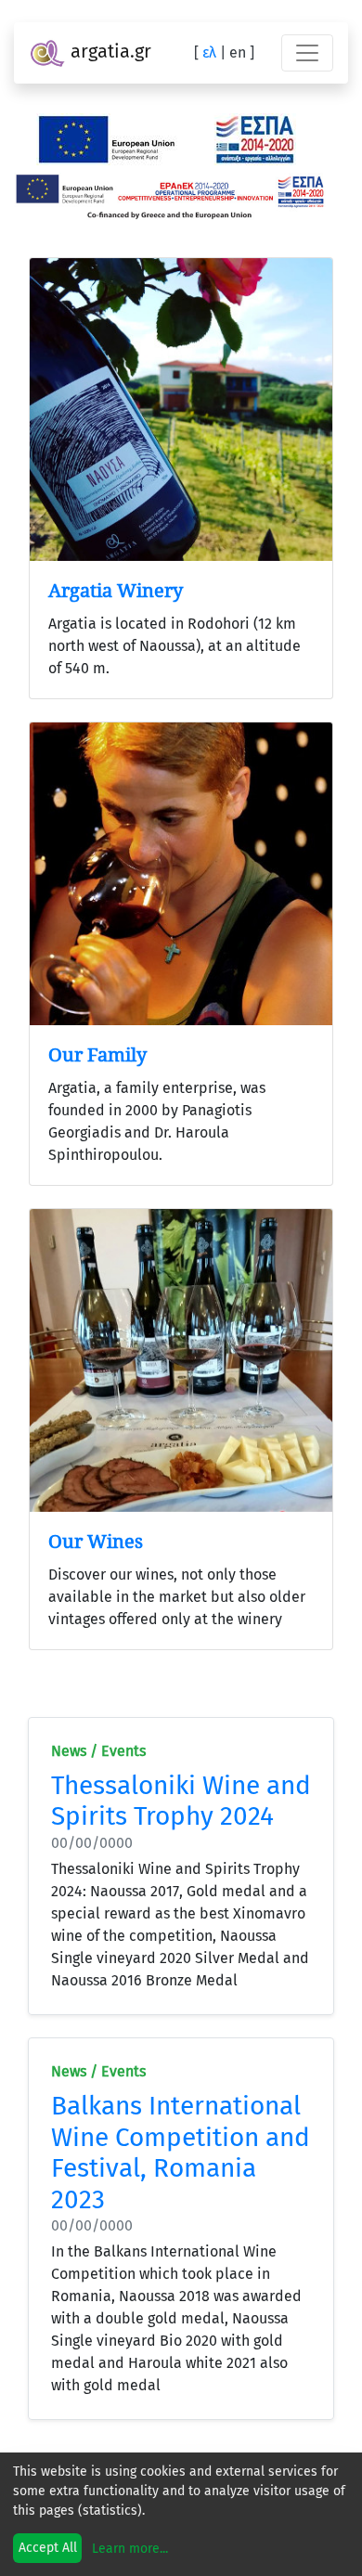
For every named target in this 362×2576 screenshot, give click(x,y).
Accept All (48, 2548)
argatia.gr (109, 51)
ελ (209, 52)
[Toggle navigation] (307, 53)
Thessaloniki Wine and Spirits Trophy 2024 (181, 1801)
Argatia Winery (116, 590)
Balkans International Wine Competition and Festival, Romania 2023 (181, 2153)
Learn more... (130, 2549)
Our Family (97, 1054)
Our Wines (96, 1541)
